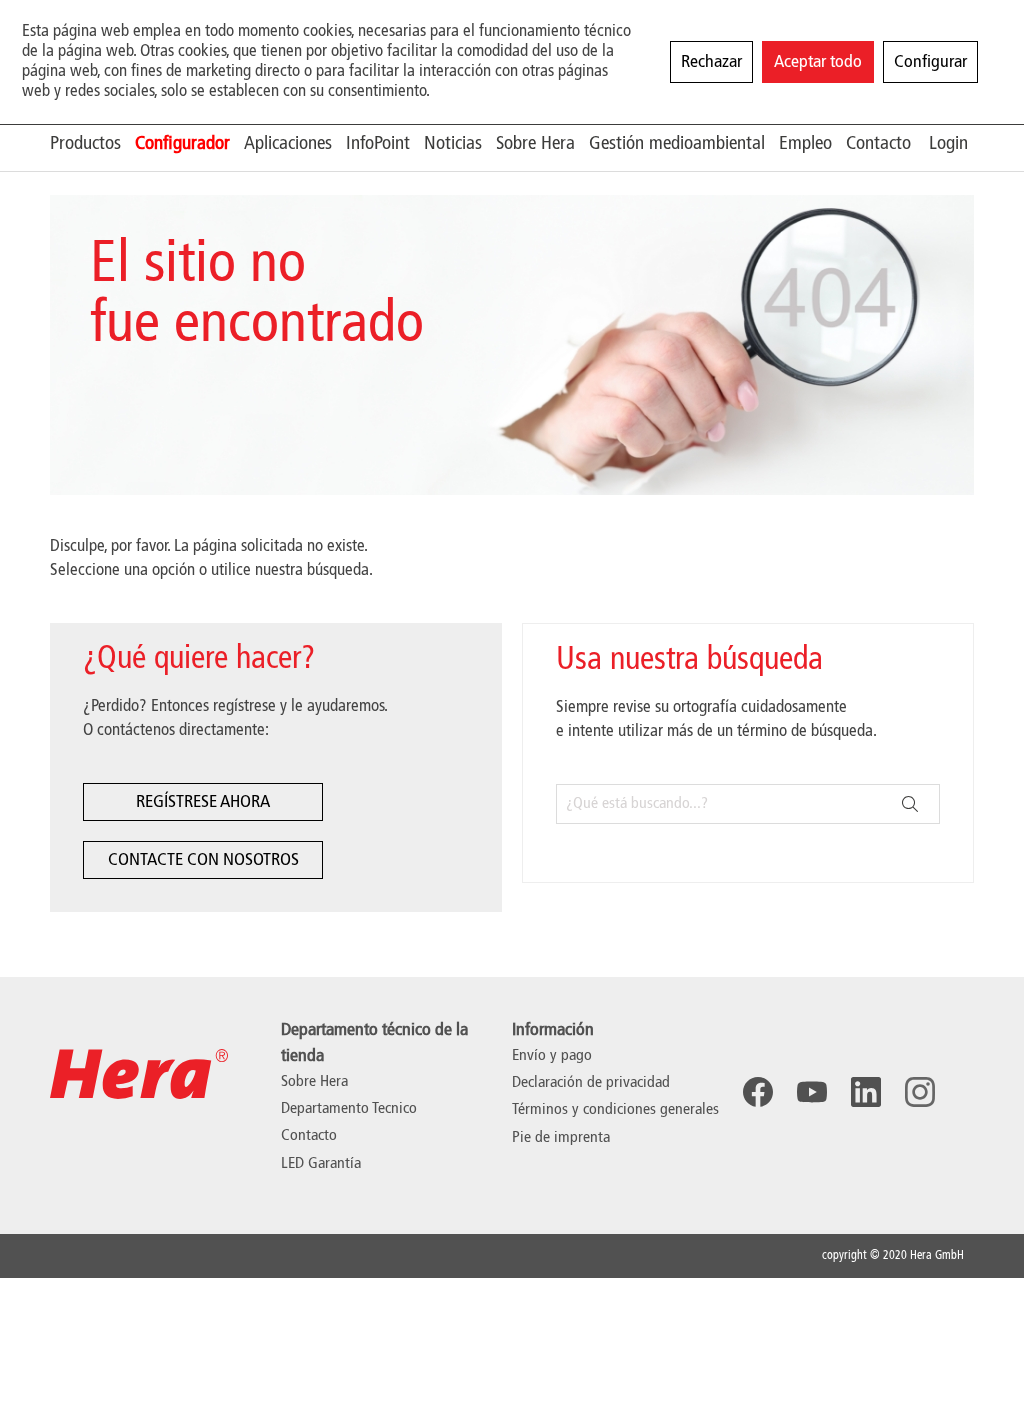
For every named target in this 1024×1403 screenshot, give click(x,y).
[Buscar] (910, 804)
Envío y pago (552, 1056)
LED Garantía (321, 1164)
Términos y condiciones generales (615, 1110)
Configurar (930, 62)
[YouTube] (812, 1092)
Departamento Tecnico (349, 1109)
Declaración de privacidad (591, 1083)
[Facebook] (758, 1092)
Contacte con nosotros (203, 860)
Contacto (309, 1136)
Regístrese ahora (203, 802)
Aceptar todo (818, 62)
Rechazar (711, 62)
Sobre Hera (314, 1082)
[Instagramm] (920, 1092)
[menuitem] (92, 143)
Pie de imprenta (561, 1138)
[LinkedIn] (866, 1092)
